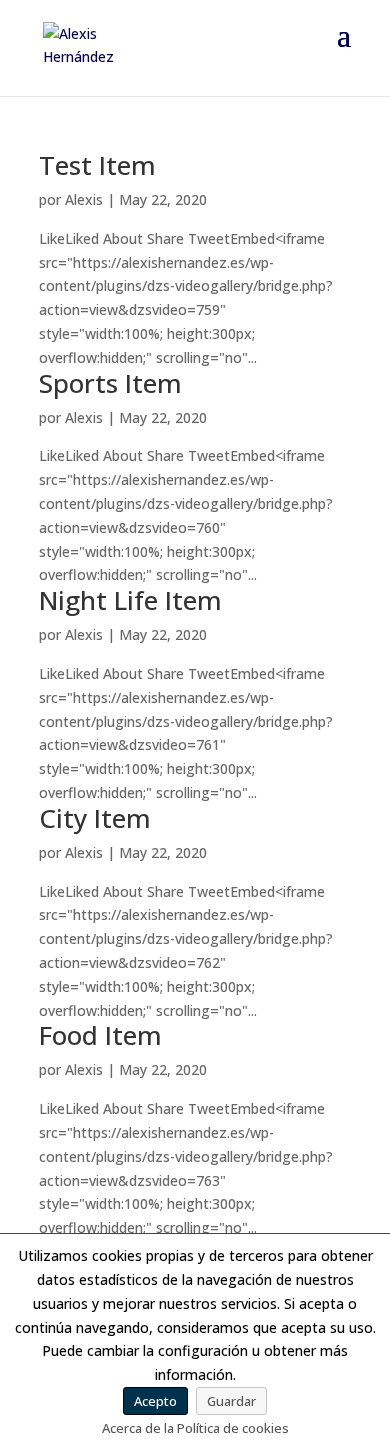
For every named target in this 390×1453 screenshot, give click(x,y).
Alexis (84, 199)
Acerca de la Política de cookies (195, 1428)
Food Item (100, 1035)
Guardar (231, 1401)
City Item (95, 818)
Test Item (97, 165)
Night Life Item (130, 600)
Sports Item (110, 383)
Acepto (155, 1401)
